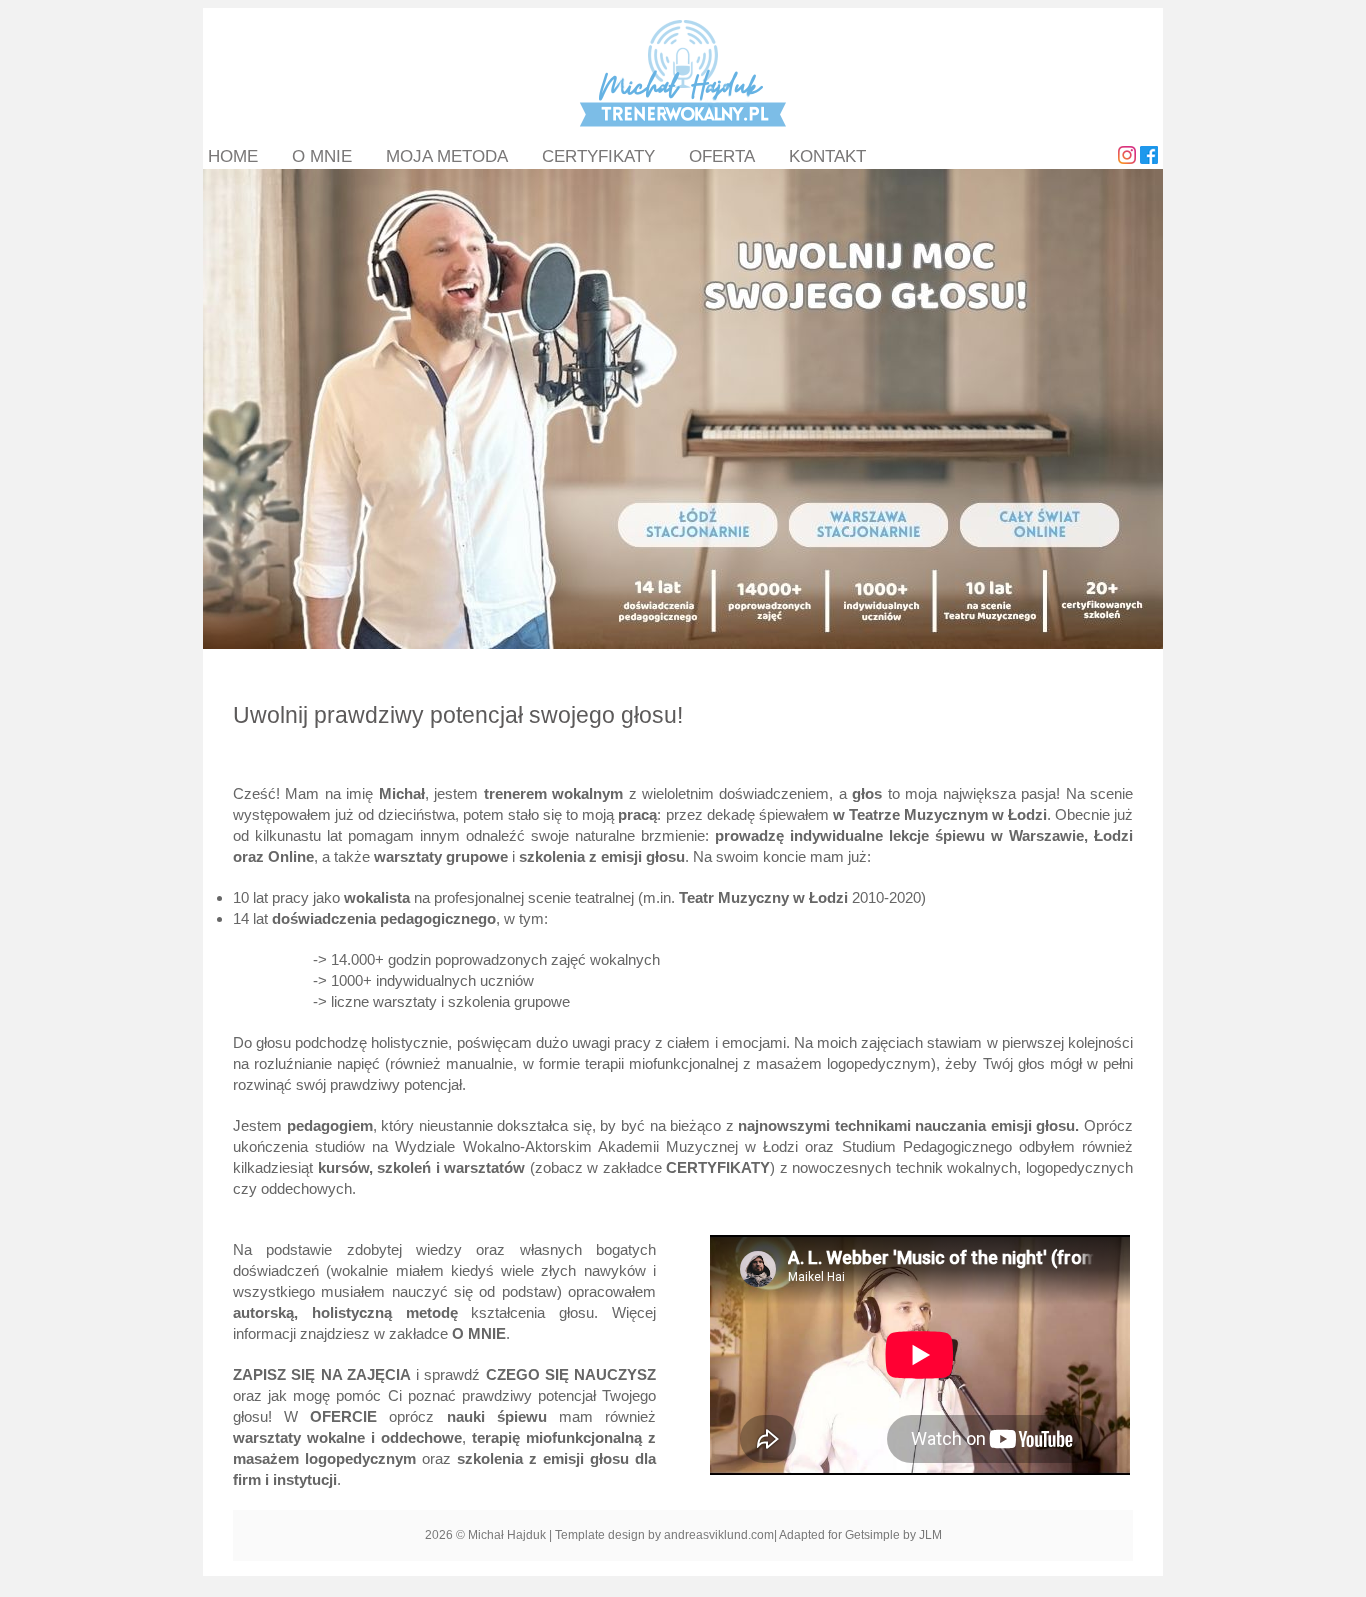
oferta (722, 156)
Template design (600, 1535)
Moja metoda (447, 156)
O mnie (322, 156)
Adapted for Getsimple (839, 1535)
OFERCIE (343, 1416)
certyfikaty (598, 156)
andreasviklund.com (719, 1535)
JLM (930, 1535)
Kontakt (827, 156)
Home (233, 156)
